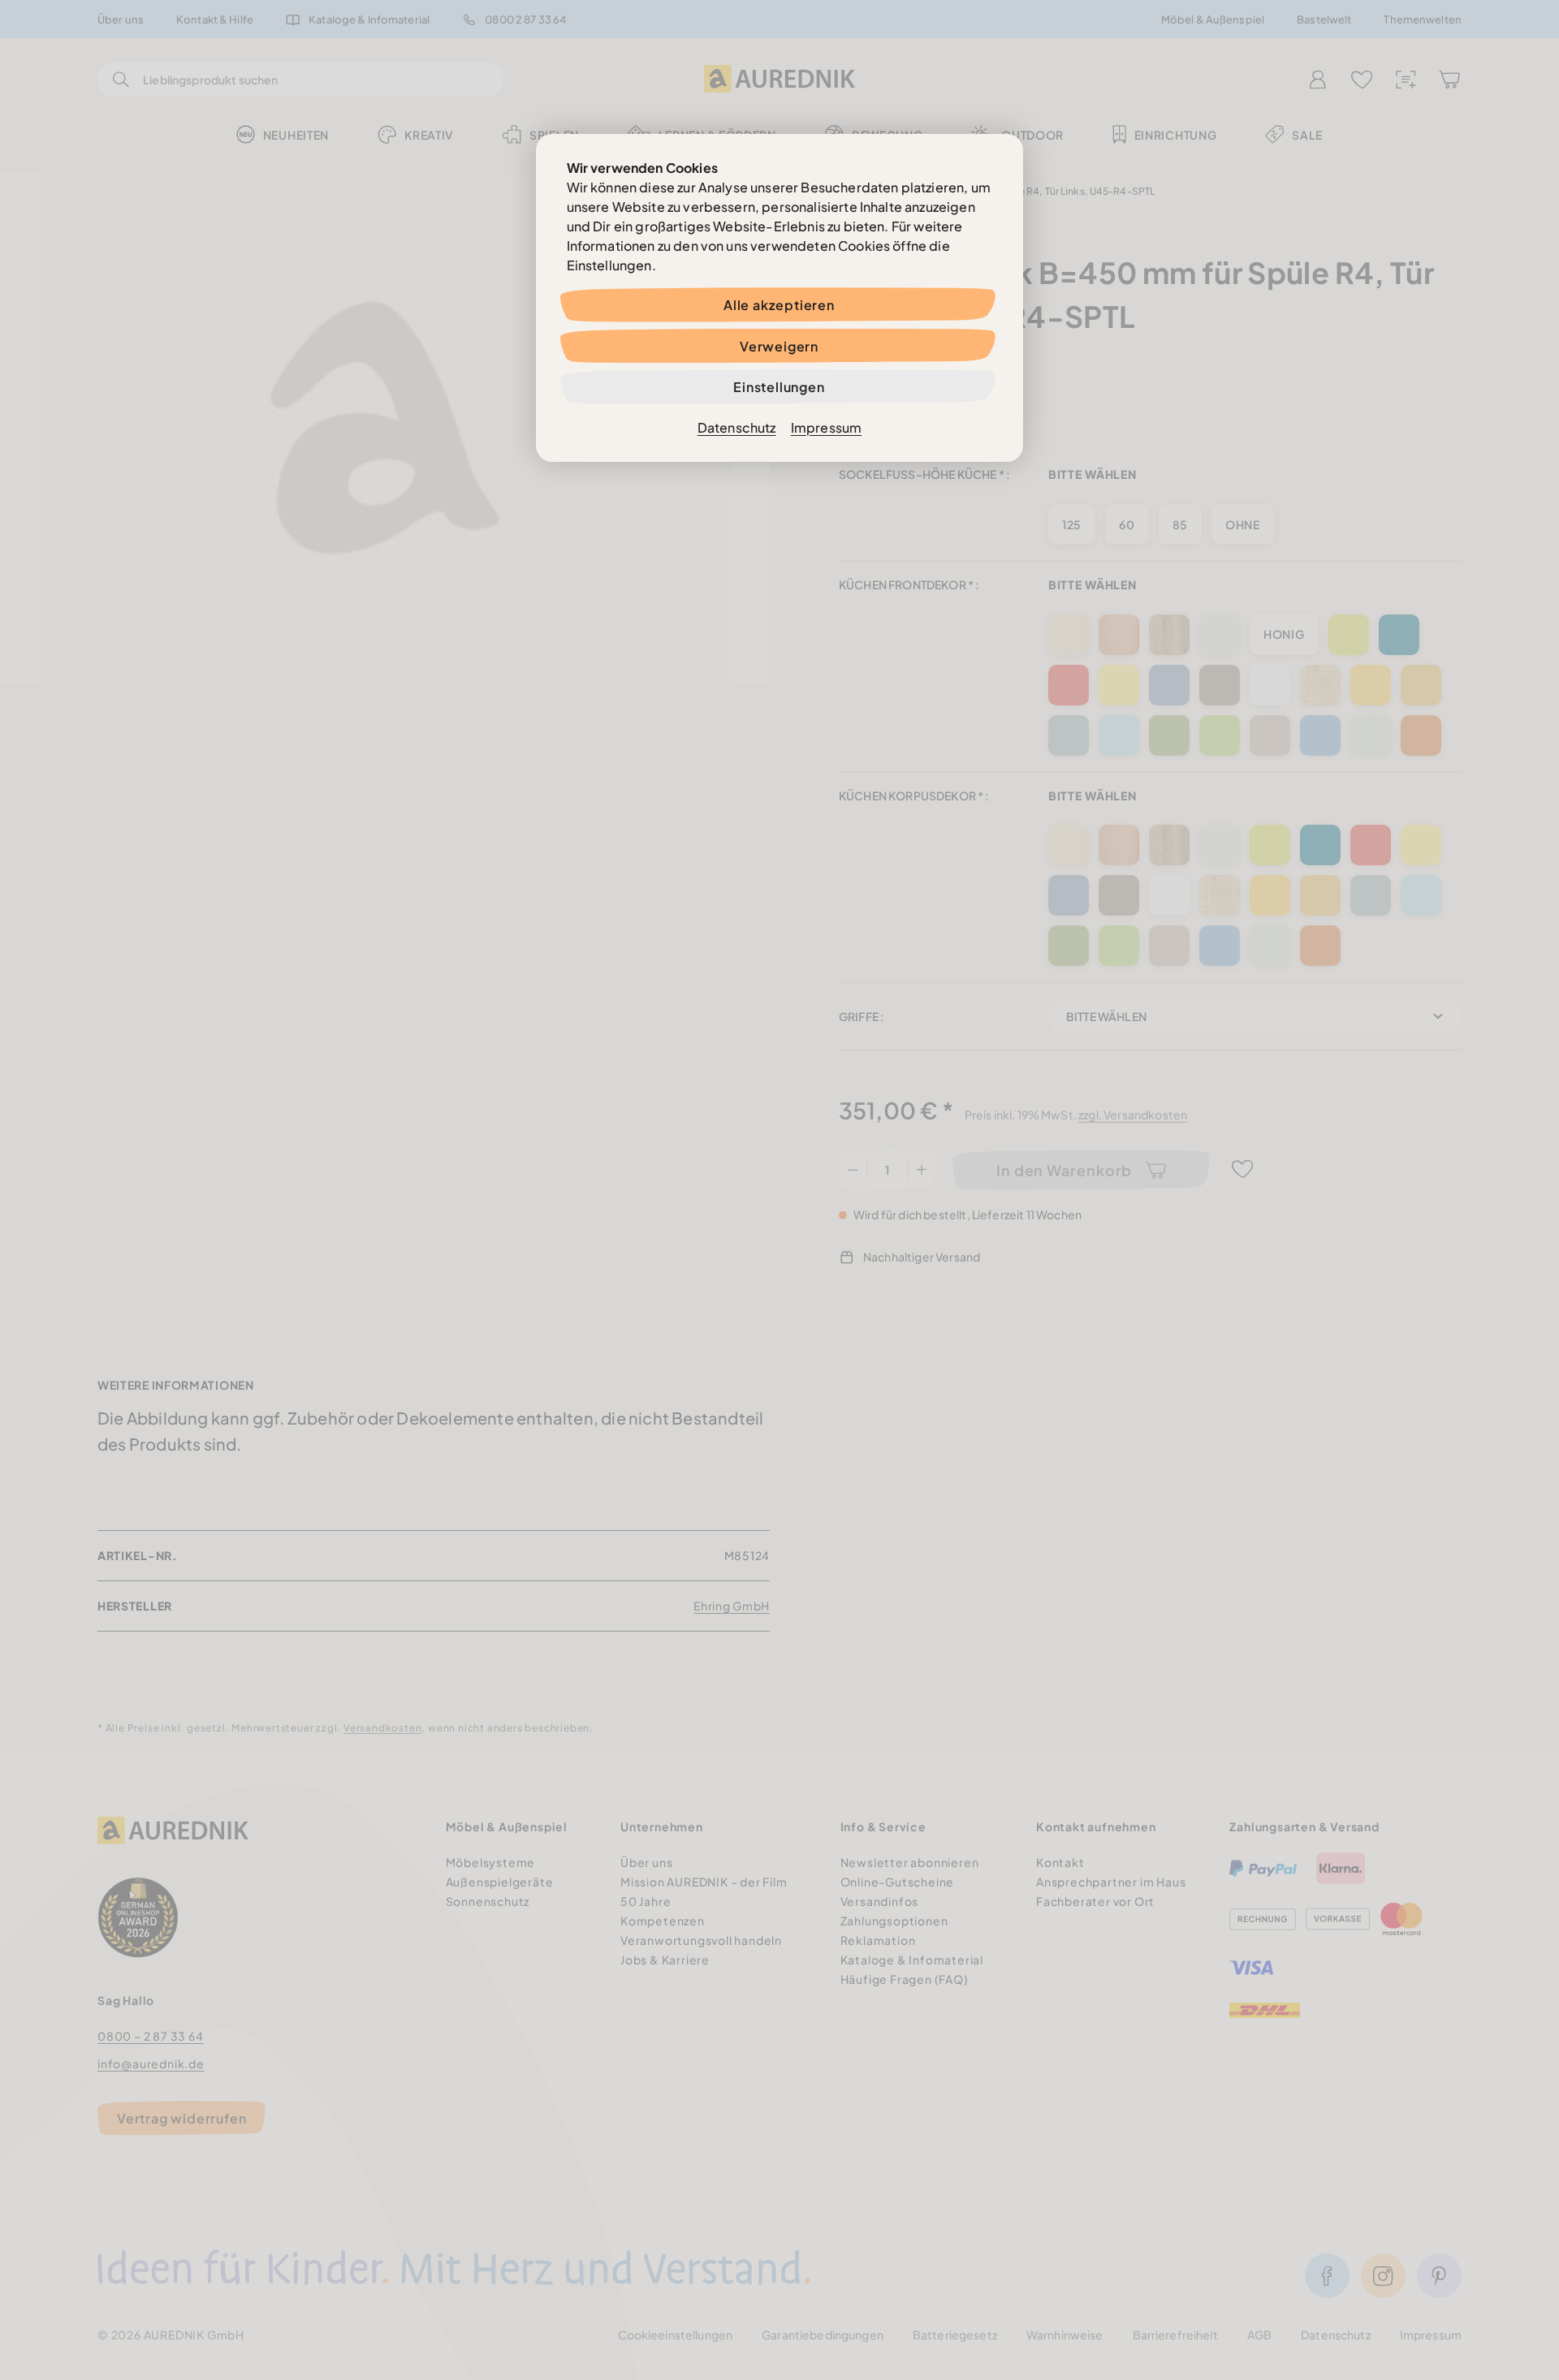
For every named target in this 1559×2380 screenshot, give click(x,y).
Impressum (826, 427)
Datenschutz (737, 427)
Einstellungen (779, 387)
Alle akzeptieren (779, 305)
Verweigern (779, 346)
